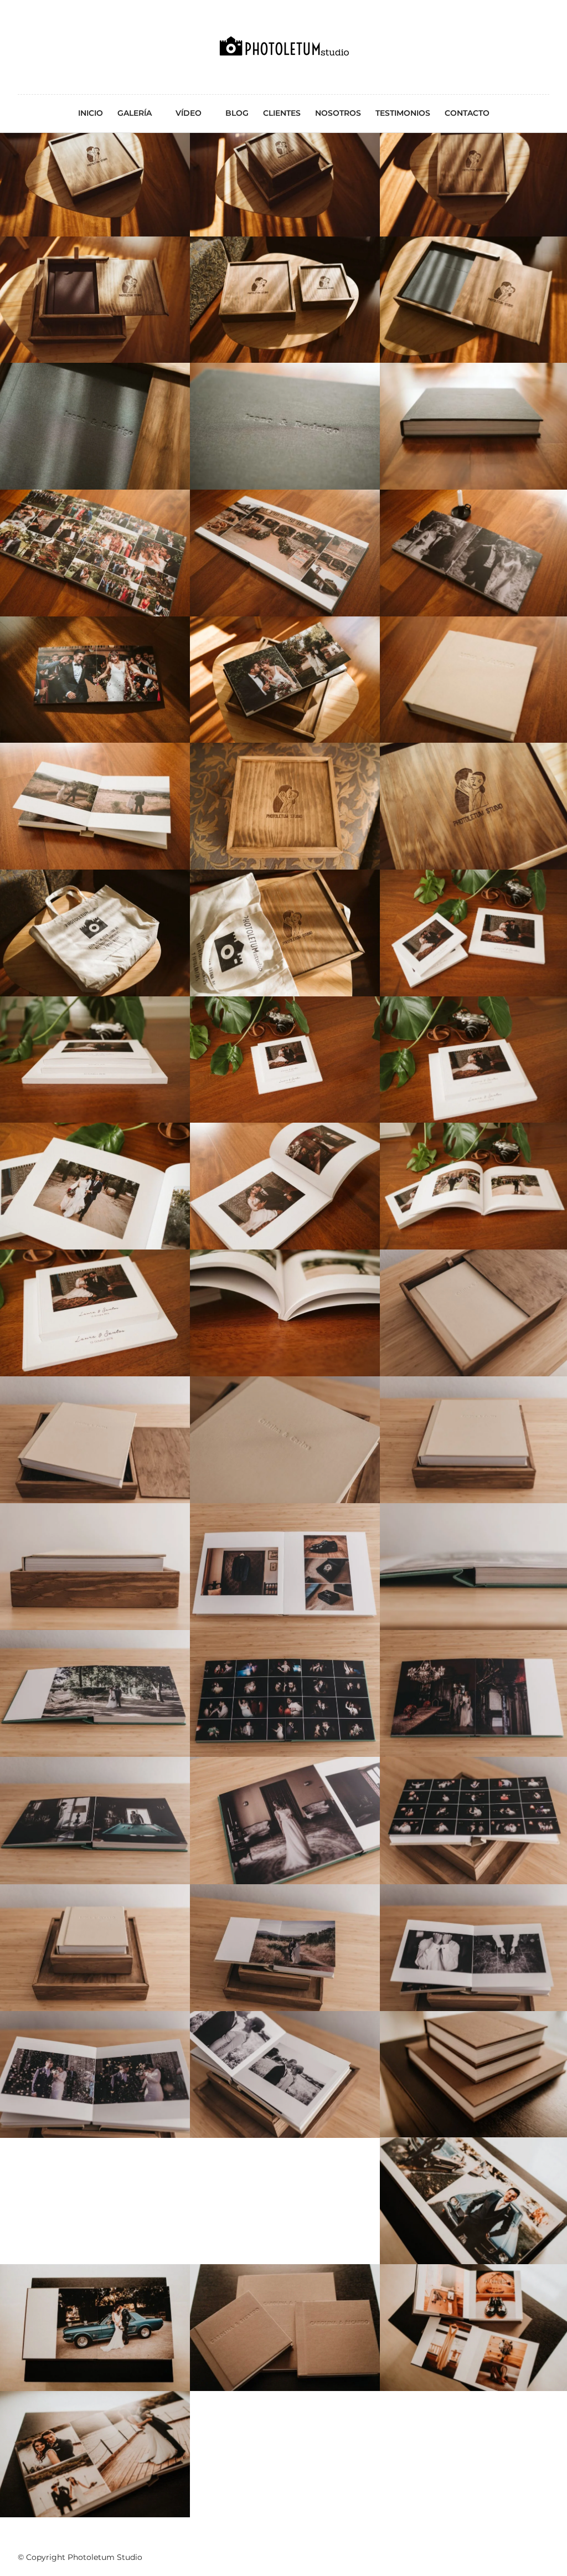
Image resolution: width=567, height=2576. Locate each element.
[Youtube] (34, 23)
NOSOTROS (338, 113)
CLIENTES (282, 113)
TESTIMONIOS (403, 113)
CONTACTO (467, 113)
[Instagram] (47, 23)
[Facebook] (20, 23)
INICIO (91, 113)
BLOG (237, 113)
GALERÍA (135, 113)
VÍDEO (189, 113)
